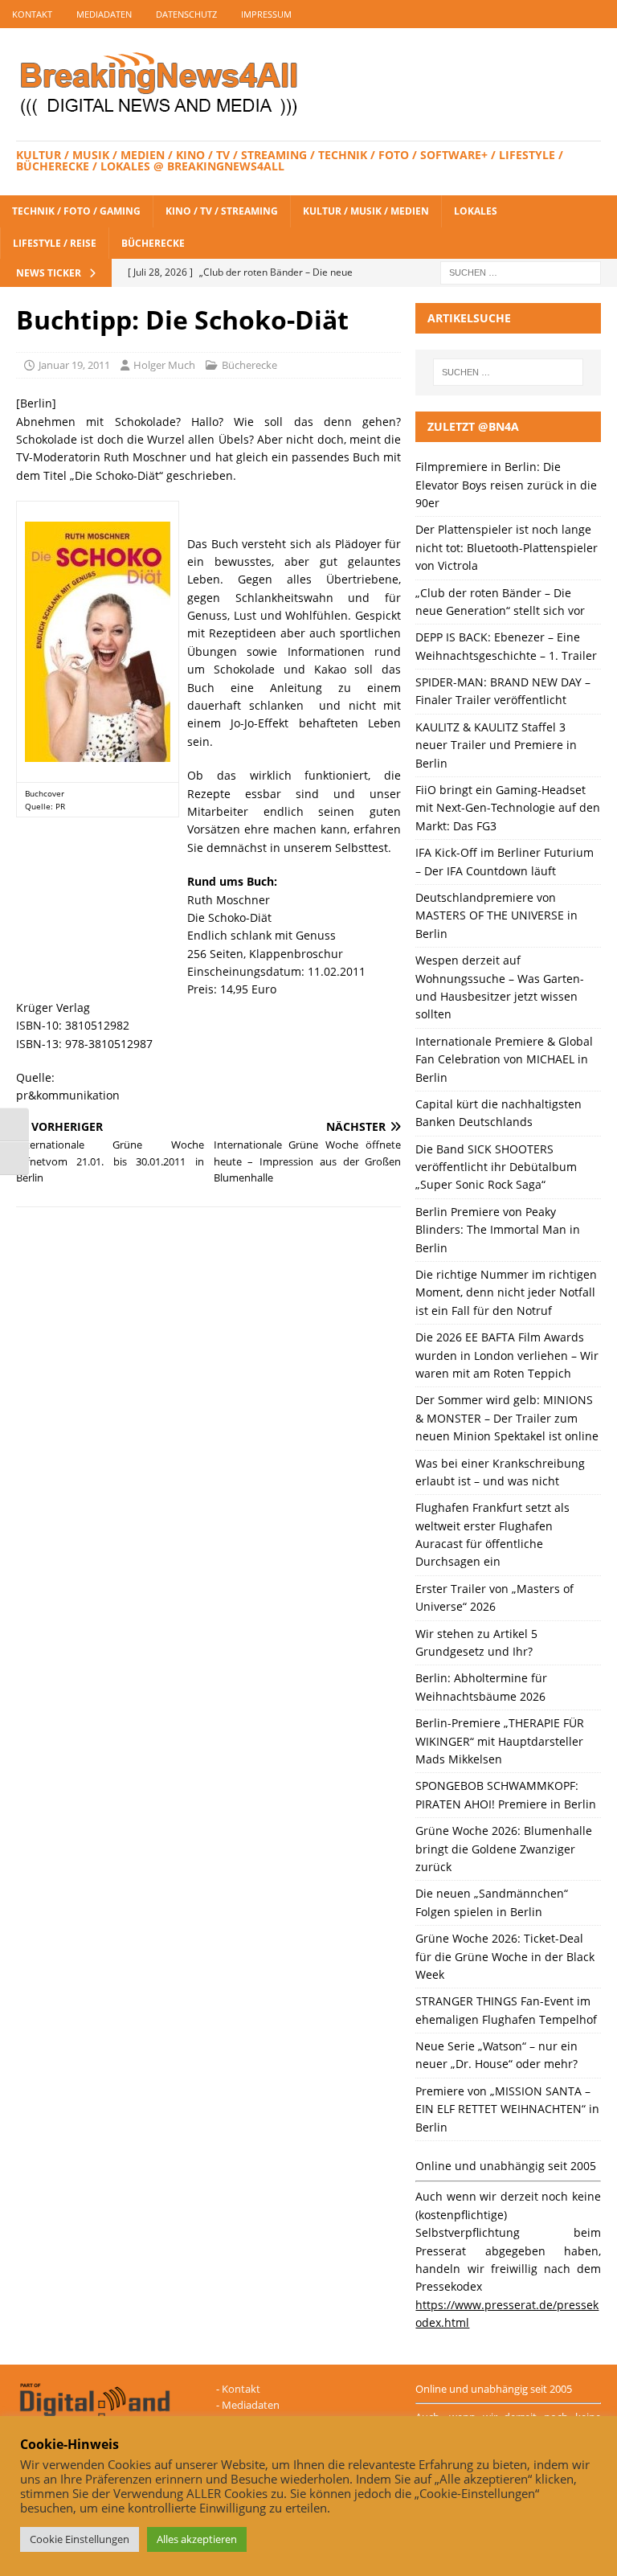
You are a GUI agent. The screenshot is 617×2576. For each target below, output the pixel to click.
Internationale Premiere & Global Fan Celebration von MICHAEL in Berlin (504, 1059)
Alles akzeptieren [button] (197, 2539)
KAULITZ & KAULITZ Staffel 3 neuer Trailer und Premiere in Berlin (496, 745)
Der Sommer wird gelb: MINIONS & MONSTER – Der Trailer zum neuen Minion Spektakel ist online (507, 1418)
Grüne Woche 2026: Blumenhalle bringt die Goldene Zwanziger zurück (504, 1849)
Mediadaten (104, 14)
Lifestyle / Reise (55, 243)
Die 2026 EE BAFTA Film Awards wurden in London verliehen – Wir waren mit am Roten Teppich (507, 1355)
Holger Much (164, 365)
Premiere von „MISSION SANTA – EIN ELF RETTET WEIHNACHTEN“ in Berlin (507, 2109)
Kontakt (32, 14)
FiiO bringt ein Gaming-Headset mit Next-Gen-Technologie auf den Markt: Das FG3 (508, 808)
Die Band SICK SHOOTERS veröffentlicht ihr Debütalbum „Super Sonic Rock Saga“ (496, 1167)
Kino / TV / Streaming (222, 211)
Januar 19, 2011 (74, 365)
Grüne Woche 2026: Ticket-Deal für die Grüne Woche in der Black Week (505, 1956)
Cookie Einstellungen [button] (80, 2539)
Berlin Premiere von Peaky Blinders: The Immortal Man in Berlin (498, 1230)
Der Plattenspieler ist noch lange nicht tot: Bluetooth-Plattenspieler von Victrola (507, 547)
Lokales (476, 211)
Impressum (266, 14)
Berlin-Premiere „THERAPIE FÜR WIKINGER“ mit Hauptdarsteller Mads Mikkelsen (500, 1741)
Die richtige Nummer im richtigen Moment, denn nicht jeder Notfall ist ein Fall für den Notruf (506, 1292)
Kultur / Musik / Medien (366, 211)
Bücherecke (153, 243)
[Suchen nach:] (521, 271)
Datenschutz (186, 14)
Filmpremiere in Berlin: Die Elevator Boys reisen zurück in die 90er (506, 485)
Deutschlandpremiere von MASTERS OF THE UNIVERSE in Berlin (496, 915)
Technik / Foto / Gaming (76, 211)
